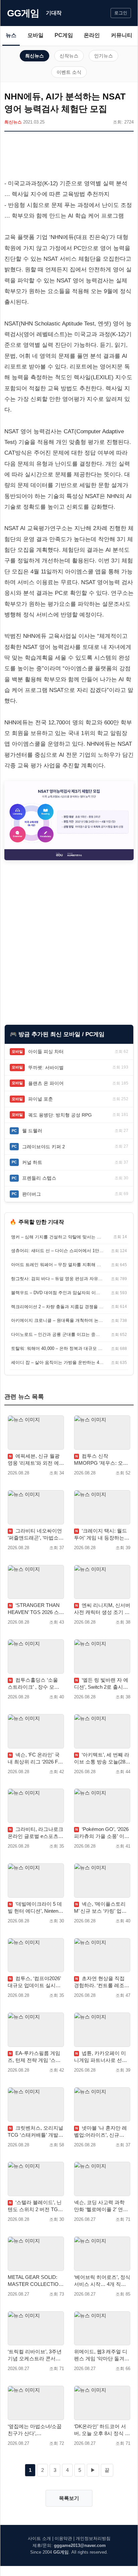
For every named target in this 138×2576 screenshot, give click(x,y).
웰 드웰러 (32, 1131)
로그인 (121, 13)
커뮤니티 (122, 35)
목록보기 (69, 2498)
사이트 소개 (39, 2538)
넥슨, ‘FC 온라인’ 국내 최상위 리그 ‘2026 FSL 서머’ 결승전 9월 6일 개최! (36, 1759)
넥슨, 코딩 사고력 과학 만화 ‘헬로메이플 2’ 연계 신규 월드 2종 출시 (101, 2206)
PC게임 (64, 35)
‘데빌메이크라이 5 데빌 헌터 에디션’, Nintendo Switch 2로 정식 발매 (36, 1908)
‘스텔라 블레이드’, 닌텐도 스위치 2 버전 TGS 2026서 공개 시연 (35, 2206)
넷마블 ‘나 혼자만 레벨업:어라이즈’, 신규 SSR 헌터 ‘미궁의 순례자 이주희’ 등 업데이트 (102, 2132)
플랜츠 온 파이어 (46, 1083)
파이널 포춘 (41, 1099)
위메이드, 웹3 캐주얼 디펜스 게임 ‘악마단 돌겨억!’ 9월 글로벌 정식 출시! (101, 2355)
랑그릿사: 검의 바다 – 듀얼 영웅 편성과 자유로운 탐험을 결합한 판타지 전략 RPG (57, 1279)
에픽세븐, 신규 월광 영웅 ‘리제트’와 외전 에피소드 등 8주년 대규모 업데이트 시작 (36, 1460)
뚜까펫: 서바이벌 (46, 1068)
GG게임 (23, 13)
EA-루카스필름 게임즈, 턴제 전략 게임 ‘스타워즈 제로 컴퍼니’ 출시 (34, 2057)
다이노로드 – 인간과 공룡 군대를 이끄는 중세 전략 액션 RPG (57, 1334)
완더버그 (31, 1194)
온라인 (92, 35)
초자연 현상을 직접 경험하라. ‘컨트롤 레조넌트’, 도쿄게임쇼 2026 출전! (102, 1982)
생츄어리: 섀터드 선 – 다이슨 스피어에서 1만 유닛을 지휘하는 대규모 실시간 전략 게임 (57, 1251)
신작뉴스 (69, 56)
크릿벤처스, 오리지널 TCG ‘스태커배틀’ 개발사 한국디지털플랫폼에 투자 (36, 2132)
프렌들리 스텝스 (39, 1178)
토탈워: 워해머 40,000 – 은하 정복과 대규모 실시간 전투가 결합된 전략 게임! (57, 1348)
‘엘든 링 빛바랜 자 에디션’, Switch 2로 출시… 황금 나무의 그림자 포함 (101, 1684)
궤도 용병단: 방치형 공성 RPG (60, 1115)
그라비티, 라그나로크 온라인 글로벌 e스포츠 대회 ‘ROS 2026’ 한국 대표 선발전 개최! (36, 1833)
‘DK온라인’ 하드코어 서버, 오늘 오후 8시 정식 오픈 (102, 2430)
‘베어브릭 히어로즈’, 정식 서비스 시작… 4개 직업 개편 (102, 2281)
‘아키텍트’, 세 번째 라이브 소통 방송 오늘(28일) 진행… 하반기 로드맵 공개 (102, 1759)
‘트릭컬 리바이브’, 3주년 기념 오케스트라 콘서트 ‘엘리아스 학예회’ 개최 (35, 2355)
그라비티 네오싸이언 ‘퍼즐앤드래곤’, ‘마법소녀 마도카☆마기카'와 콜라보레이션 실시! (36, 1535)
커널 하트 (32, 1162)
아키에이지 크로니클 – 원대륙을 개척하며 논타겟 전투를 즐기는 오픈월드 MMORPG (57, 1320)
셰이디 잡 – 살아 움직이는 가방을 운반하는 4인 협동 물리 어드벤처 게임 (57, 1362)
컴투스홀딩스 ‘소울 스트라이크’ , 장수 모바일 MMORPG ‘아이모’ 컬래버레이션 (35, 1684)
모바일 (36, 35)
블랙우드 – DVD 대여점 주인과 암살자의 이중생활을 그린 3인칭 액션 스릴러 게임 (57, 1293)
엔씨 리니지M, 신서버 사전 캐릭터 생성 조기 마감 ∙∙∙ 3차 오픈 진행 (102, 1609)
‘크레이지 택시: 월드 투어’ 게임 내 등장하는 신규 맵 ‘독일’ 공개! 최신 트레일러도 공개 (101, 1535)
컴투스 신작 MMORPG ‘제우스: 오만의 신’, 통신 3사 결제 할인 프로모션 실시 (101, 1460)
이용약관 (63, 2538)
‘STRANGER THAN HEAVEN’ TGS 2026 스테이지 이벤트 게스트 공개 (36, 1609)
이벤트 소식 (69, 72)
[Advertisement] (69, 157)
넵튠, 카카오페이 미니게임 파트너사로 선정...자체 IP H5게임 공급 (101, 2057)
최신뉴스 (34, 56)
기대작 (54, 13)
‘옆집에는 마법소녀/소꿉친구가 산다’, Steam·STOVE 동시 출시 (36, 2430)
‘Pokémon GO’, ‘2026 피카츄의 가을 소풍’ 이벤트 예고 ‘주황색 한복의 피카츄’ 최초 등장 (102, 1833)
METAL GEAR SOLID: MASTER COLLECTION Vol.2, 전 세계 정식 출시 (35, 2281)
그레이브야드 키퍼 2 (44, 1147)
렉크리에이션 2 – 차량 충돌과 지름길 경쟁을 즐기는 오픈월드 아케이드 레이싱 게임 (57, 1307)
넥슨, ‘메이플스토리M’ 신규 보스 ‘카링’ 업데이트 (100, 1908)
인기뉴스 (103, 56)
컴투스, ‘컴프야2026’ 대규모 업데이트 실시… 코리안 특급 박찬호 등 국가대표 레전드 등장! (36, 1982)
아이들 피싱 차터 (46, 1051)
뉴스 (11, 35)
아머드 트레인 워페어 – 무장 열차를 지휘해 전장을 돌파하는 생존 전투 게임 (57, 1265)
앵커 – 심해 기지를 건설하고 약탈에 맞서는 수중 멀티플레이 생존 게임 (57, 1237)
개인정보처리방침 (93, 2538)
